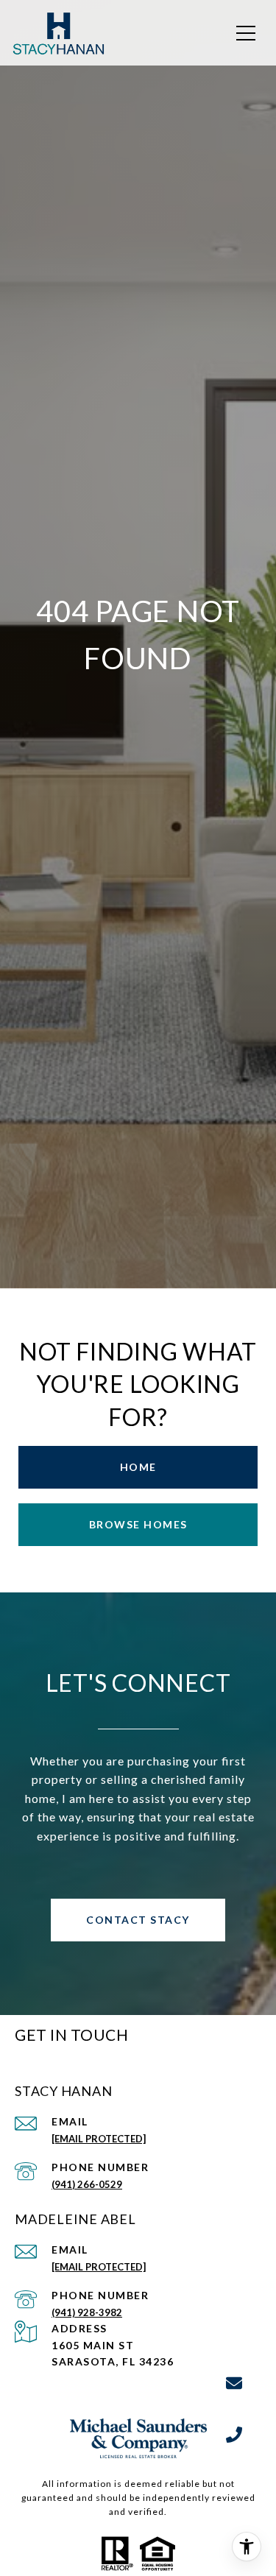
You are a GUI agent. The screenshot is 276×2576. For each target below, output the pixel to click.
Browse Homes (138, 1524)
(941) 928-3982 (87, 2312)
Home (138, 1467)
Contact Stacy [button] (138, 1920)
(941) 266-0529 (87, 2184)
